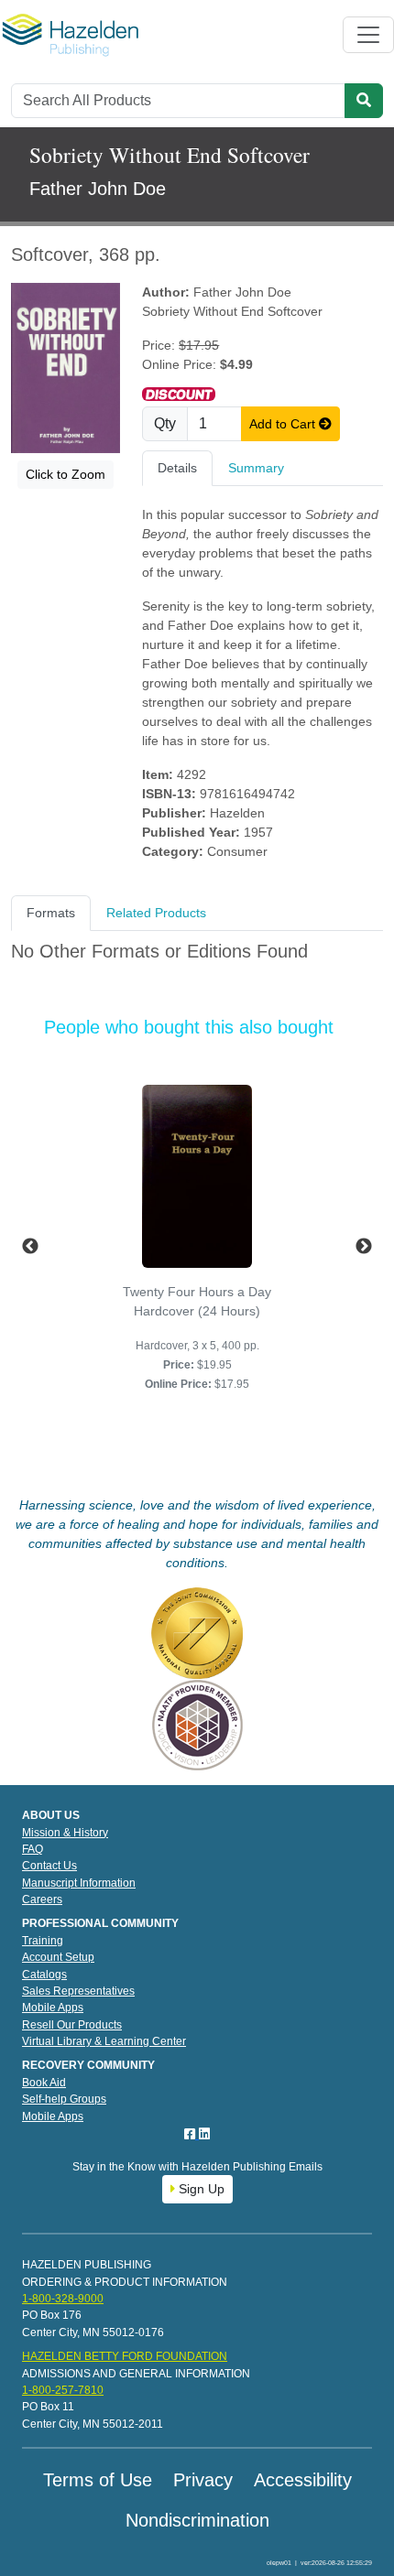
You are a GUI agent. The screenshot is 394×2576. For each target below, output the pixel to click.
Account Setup (58, 1957)
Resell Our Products (72, 2025)
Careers (42, 1900)
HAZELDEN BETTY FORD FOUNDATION (125, 2356)
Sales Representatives (78, 1991)
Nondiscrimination (197, 2520)
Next (364, 1247)
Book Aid (44, 2083)
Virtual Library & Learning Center (104, 2041)
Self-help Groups (64, 2099)
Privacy (203, 2480)
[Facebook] (192, 2134)
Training (43, 1941)
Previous (30, 1247)
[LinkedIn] (204, 2134)
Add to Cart (284, 424)
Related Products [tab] (156, 913)
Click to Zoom (66, 474)
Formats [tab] (51, 913)
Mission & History (65, 1833)
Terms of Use (98, 2480)
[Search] (364, 101)
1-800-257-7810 (63, 2390)
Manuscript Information (79, 1883)
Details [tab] (177, 468)
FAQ (33, 1849)
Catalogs (44, 1975)
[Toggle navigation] (368, 35)
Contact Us (49, 1866)
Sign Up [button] (200, 2189)
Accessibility (303, 2480)
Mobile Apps (53, 2008)
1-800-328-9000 (63, 2299)
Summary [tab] (256, 468)
